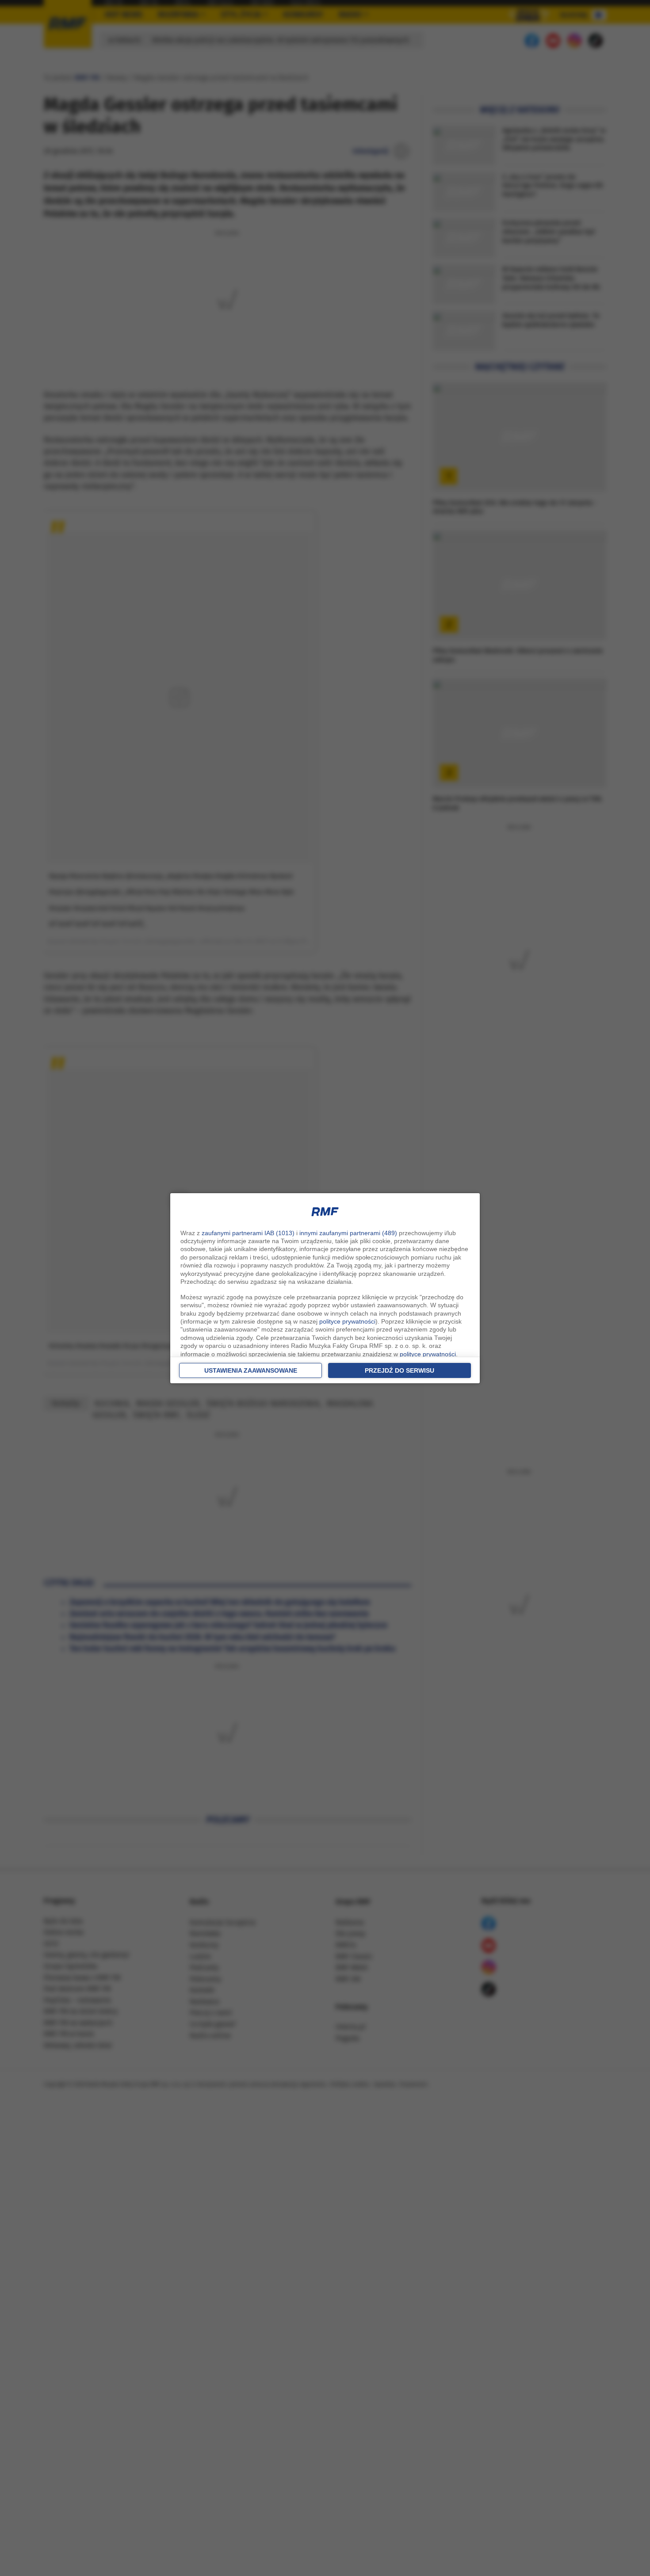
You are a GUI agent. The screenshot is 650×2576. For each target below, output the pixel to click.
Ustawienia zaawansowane (251, 1370)
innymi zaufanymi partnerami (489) (348, 1233)
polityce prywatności (347, 1321)
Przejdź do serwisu (400, 1370)
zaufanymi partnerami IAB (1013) (248, 1233)
